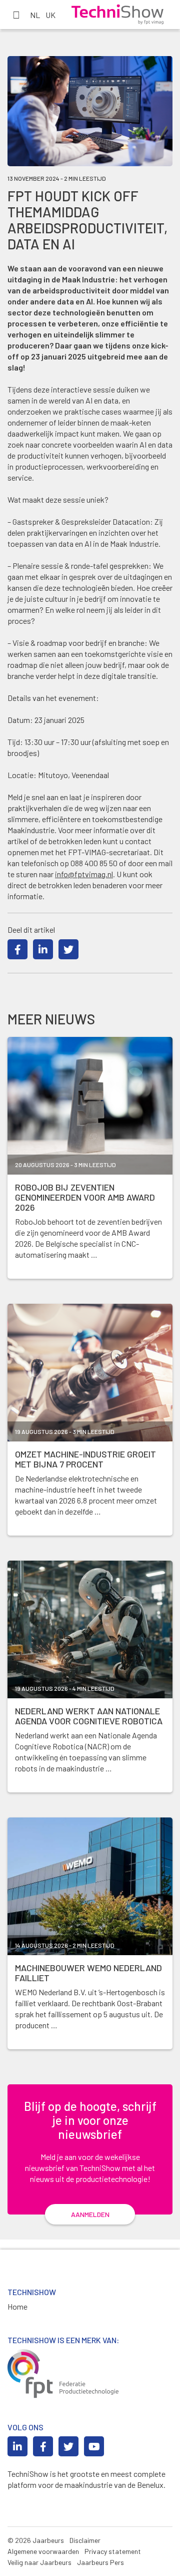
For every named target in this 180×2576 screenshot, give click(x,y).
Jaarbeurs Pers (100, 2562)
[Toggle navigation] (16, 15)
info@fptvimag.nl (84, 874)
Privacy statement (113, 2551)
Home (17, 2306)
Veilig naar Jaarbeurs (39, 2562)
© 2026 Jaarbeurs (36, 2540)
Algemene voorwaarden (43, 2551)
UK (50, 15)
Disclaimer (85, 2540)
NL (35, 15)
